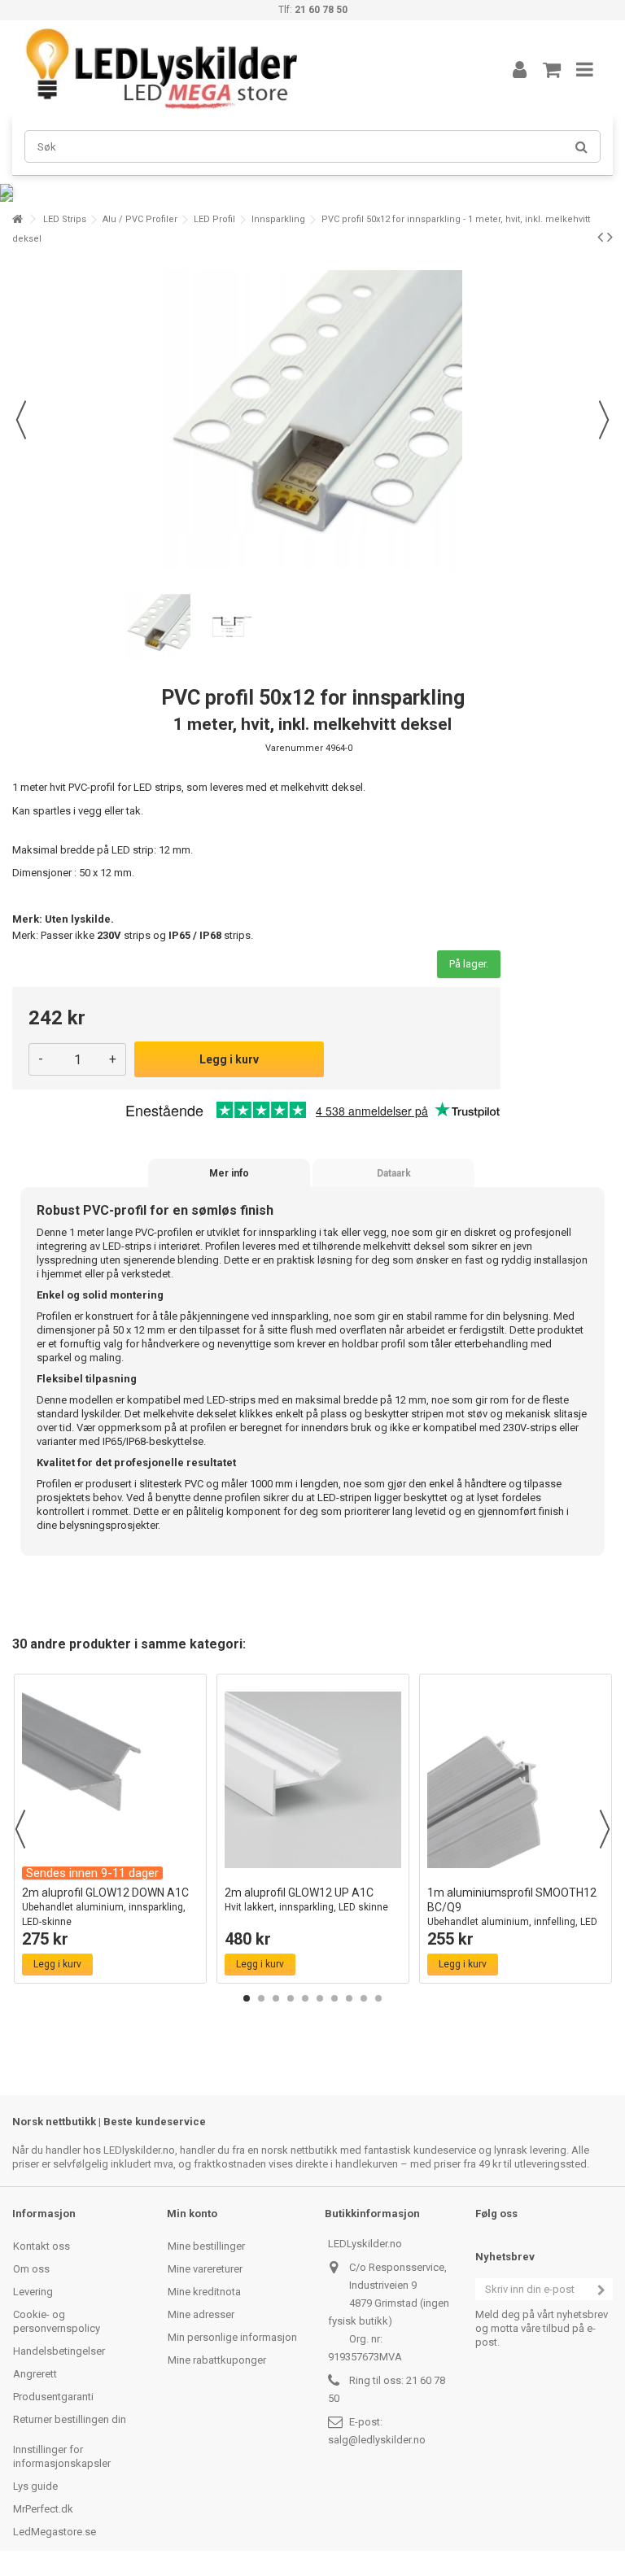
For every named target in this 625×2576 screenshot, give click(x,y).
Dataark (394, 1173)
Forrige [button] (21, 420)
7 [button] (334, 1998)
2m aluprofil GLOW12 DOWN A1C (105, 1907)
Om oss (31, 2269)
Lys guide (35, 2486)
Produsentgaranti (53, 2397)
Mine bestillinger (206, 2246)
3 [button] (276, 1998)
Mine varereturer (205, 2269)
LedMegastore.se (55, 2532)
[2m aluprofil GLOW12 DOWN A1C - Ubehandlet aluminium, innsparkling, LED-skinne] (110, 1780)
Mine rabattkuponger (217, 2360)
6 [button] (320, 1998)
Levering (33, 2292)
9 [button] (364, 1998)
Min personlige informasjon (232, 2337)
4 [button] (291, 1998)
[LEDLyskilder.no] (243, 69)
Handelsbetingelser (59, 2351)
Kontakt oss (42, 2246)
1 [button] (247, 1998)
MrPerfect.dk (43, 2509)
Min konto (192, 2214)
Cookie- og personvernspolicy (57, 2321)
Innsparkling (278, 219)
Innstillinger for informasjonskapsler (62, 2456)
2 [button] (261, 1998)
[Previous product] (600, 237)
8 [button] (349, 1998)
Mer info (229, 1173)
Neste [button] (604, 420)
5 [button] (305, 1998)
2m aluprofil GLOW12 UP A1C (306, 1899)
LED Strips (65, 219)
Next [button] (605, 1829)
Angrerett (35, 2374)
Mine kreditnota (204, 2292)
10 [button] (378, 1998)
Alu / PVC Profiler (140, 219)
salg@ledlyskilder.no (377, 2440)
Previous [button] (20, 1829)
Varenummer (294, 748)
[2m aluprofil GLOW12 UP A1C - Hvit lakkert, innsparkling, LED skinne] (313, 1780)
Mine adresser (201, 2314)
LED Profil (214, 219)
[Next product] (610, 237)
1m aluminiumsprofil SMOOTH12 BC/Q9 (512, 1914)
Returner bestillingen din (70, 2419)
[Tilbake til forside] (17, 219)
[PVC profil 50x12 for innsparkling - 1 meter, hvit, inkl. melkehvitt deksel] (158, 627)
